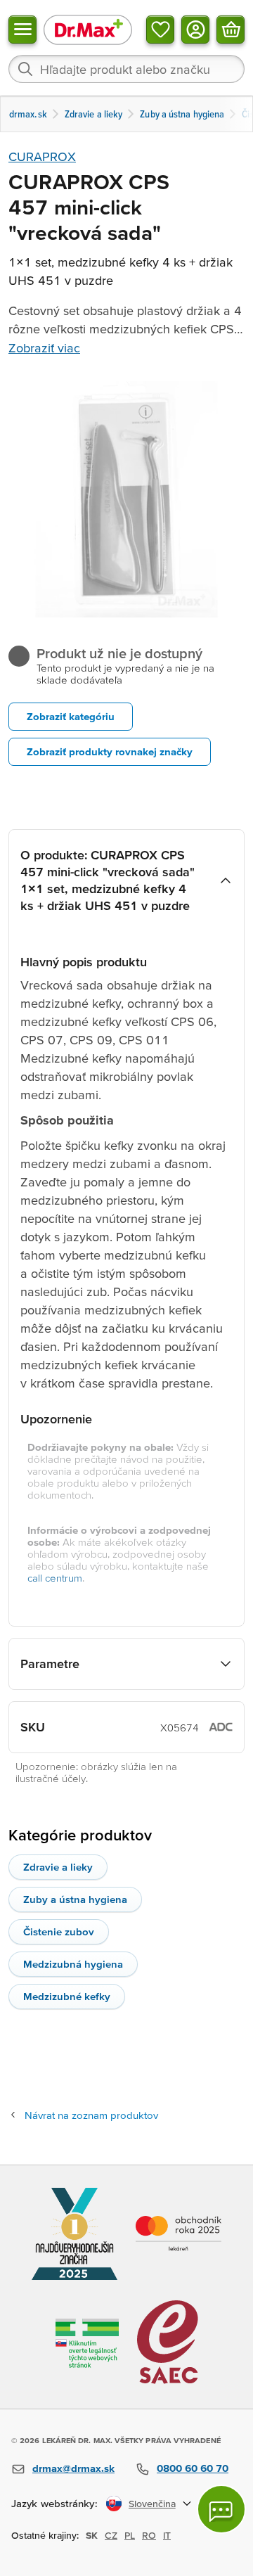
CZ (111, 2535)
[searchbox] (126, 69)
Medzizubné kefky (67, 1996)
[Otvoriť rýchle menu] (22, 30)
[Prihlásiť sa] (195, 30)
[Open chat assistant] (221, 2509)
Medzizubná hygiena (73, 1964)
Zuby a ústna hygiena (75, 1899)
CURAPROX (42, 156)
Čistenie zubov (59, 1931)
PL (130, 2535)
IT (167, 2535)
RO (149, 2535)
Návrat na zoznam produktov (91, 2115)
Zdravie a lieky (58, 1867)
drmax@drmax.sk (73, 2468)
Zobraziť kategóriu (71, 716)
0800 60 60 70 (193, 2468)
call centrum (55, 1578)
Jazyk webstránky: (54, 2503)
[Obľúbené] (160, 30)
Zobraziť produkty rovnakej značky (110, 751)
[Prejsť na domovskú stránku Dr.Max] (88, 29)
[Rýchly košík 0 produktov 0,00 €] (231, 30)
